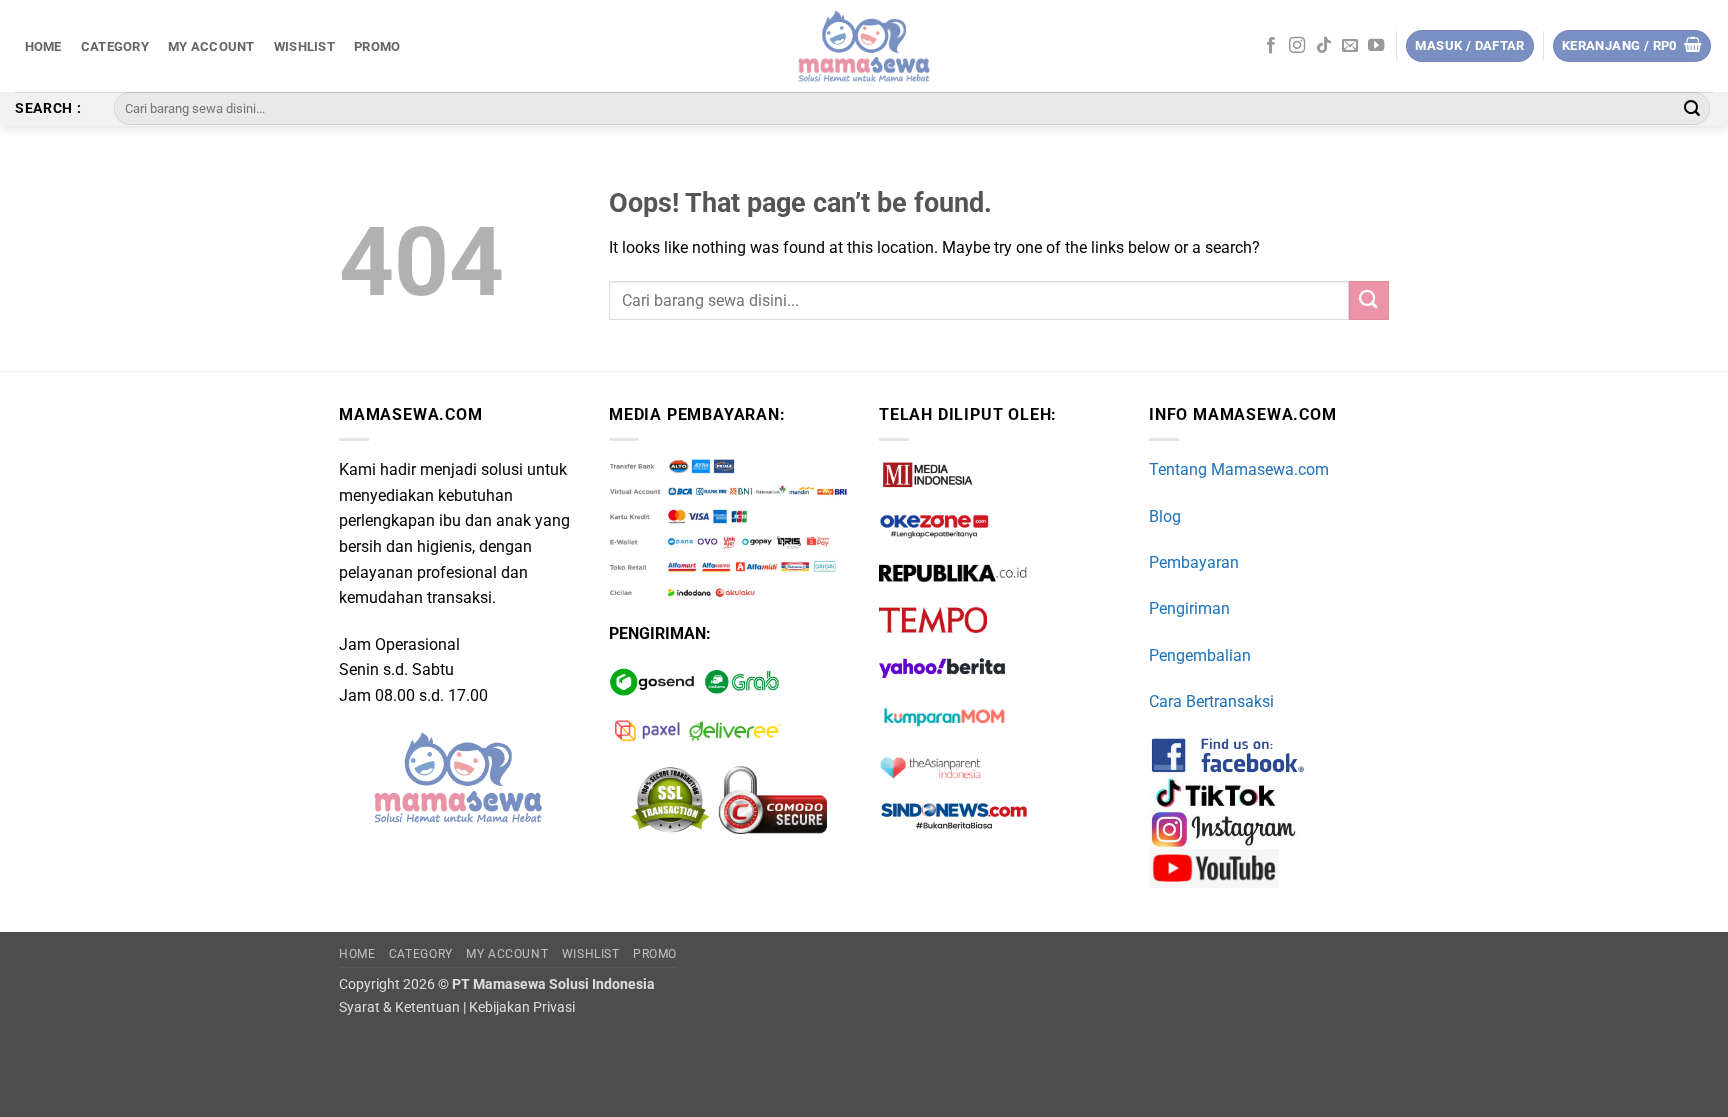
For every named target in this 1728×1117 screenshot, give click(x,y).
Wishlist (304, 46)
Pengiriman (1189, 608)
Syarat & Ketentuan (399, 1007)
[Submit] (1692, 109)
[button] (1632, 46)
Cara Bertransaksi (1211, 701)
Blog (1165, 516)
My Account (211, 46)
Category (115, 46)
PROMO (377, 46)
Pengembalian (1200, 655)
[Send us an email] (1350, 46)
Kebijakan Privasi (522, 1007)
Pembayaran (1194, 562)
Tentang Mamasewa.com (1239, 469)
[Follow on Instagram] (1297, 46)
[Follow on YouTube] (1376, 46)
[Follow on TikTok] (1324, 46)
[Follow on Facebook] (1271, 46)
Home (43, 46)
